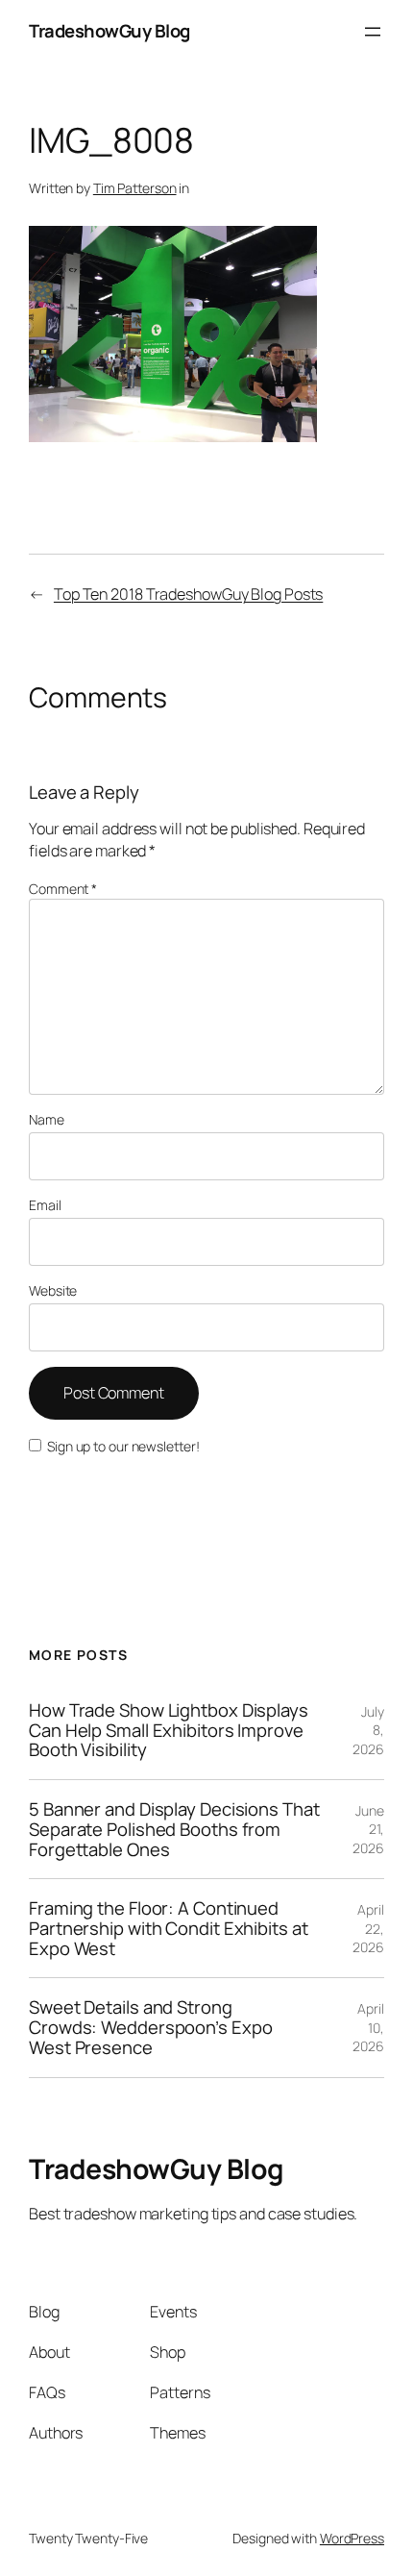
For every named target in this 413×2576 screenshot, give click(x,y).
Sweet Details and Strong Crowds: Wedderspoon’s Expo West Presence (150, 2027)
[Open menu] (373, 32)
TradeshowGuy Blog (109, 31)
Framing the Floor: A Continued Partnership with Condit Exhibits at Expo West (169, 1928)
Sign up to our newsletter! (123, 1446)
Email (45, 1205)
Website (53, 1290)
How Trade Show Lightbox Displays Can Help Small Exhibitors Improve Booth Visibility (169, 1730)
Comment (63, 889)
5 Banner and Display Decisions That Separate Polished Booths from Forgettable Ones (174, 1829)
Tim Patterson (135, 188)
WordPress (352, 2538)
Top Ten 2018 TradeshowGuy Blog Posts (188, 594)
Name (47, 1119)
